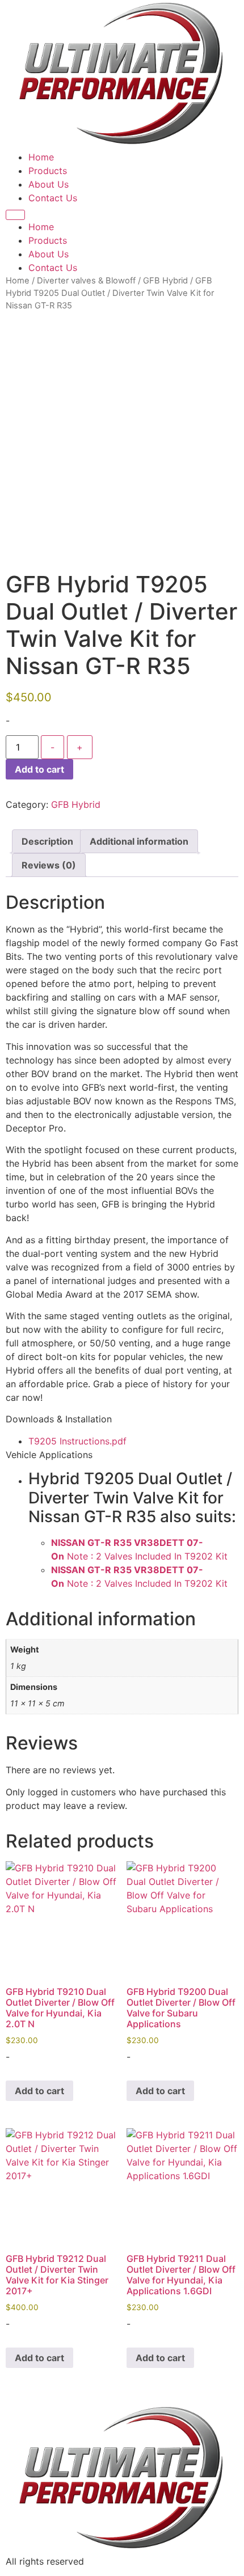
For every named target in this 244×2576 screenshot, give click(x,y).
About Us (49, 184)
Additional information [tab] (139, 841)
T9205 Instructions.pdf (77, 1441)
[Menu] (15, 215)
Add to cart (39, 769)
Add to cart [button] (39, 2091)
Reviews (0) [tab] (49, 865)
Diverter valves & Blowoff (86, 281)
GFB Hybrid (165, 281)
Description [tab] (47, 841)
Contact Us (53, 198)
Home (41, 157)
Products (48, 171)
